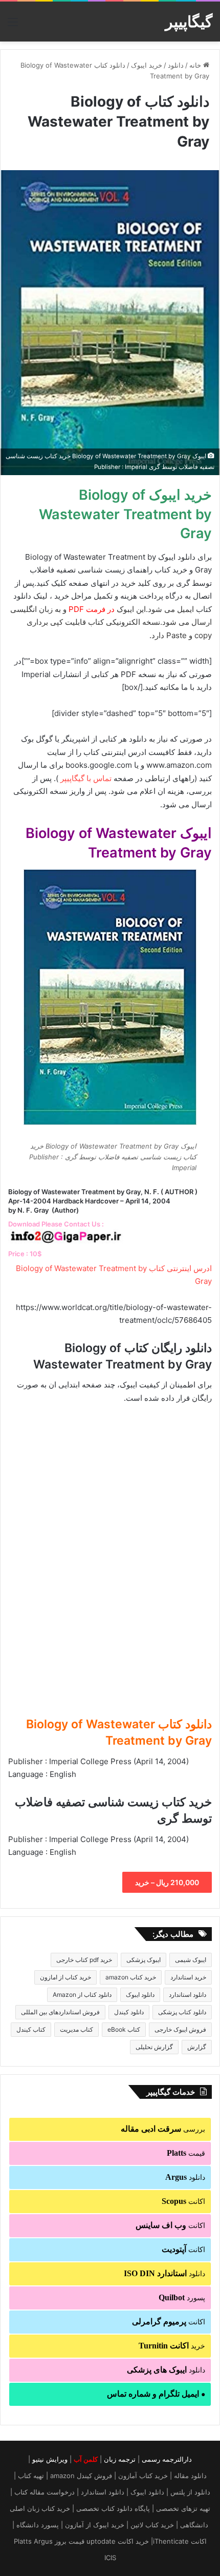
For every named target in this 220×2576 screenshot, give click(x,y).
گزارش (197, 2047)
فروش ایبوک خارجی (180, 2029)
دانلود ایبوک (140, 1995)
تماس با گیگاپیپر (86, 778)
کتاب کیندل (31, 2029)
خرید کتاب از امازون (65, 1977)
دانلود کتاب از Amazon (82, 1995)
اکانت (183, 2201)
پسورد (182, 2297)
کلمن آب (86, 2459)
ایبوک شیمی (191, 1960)
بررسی (163, 2129)
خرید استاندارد (188, 1977)
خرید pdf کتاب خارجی (84, 1960)
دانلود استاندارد (188, 1995)
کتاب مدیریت (76, 2029)
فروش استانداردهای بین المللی (60, 2012)
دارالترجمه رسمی (167, 2459)
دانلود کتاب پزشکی (182, 2012)
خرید (172, 2346)
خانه (196, 65)
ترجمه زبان (120, 2459)
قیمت (186, 2153)
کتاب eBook (124, 2029)
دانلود (176, 65)
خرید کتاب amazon (131, 1977)
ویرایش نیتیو (50, 2459)
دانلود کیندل (129, 2012)
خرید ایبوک (147, 65)
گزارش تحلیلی (154, 2047)
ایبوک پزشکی (144, 1960)
